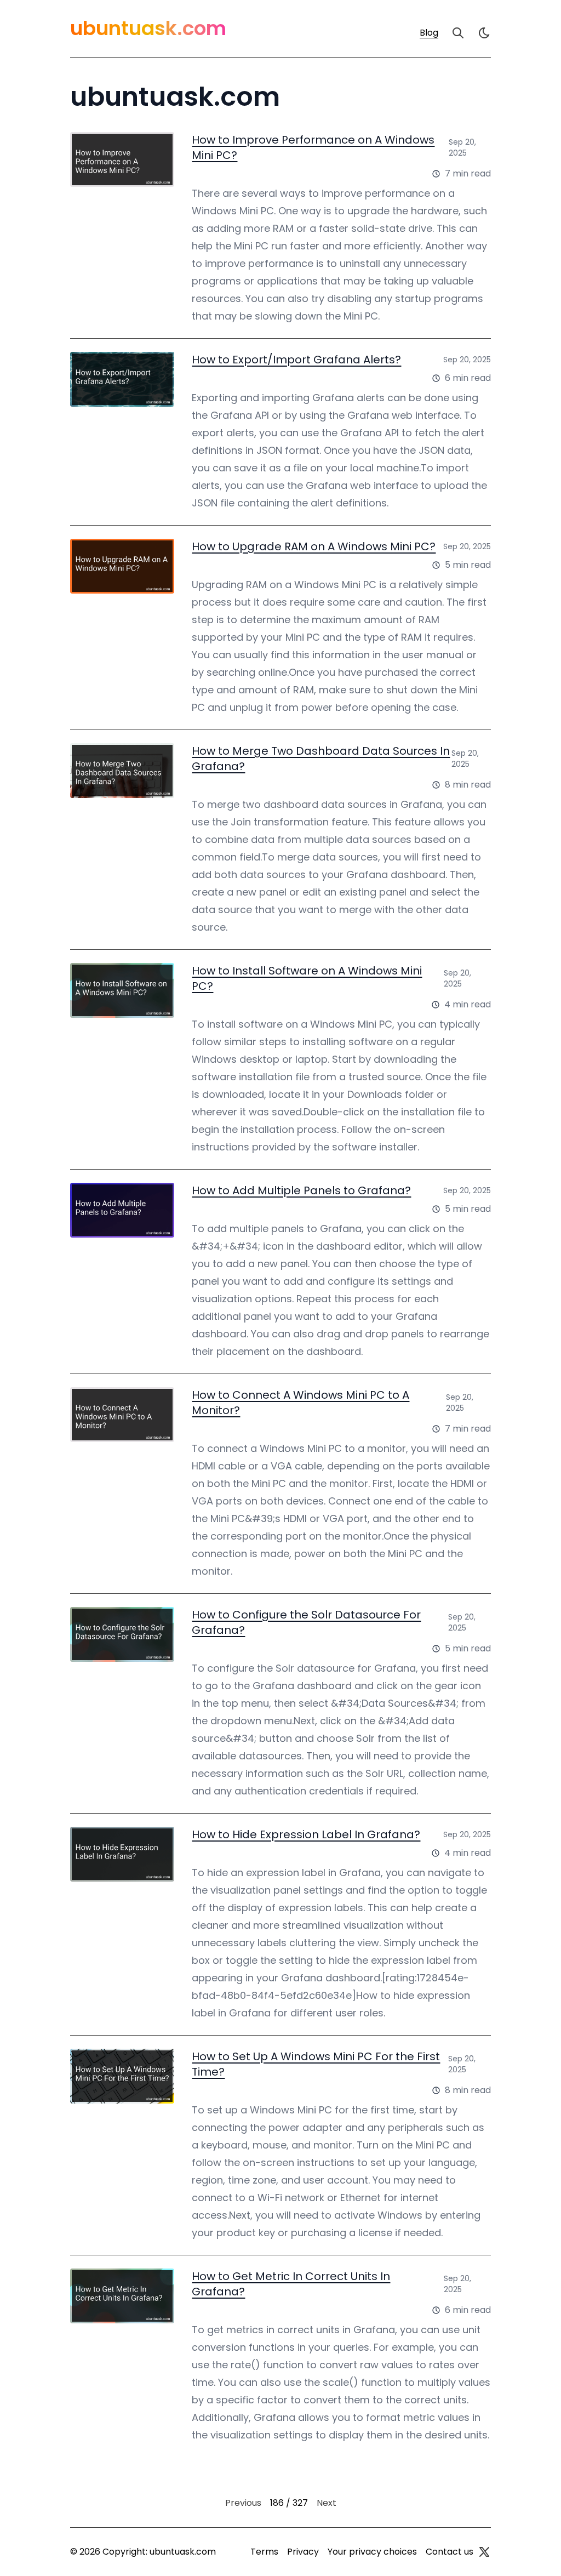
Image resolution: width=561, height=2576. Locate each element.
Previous (243, 2503)
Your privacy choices (372, 2552)
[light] (484, 33)
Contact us (450, 2552)
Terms (264, 2552)
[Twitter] (484, 2552)
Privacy (303, 2552)
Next (327, 2503)
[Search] (458, 33)
